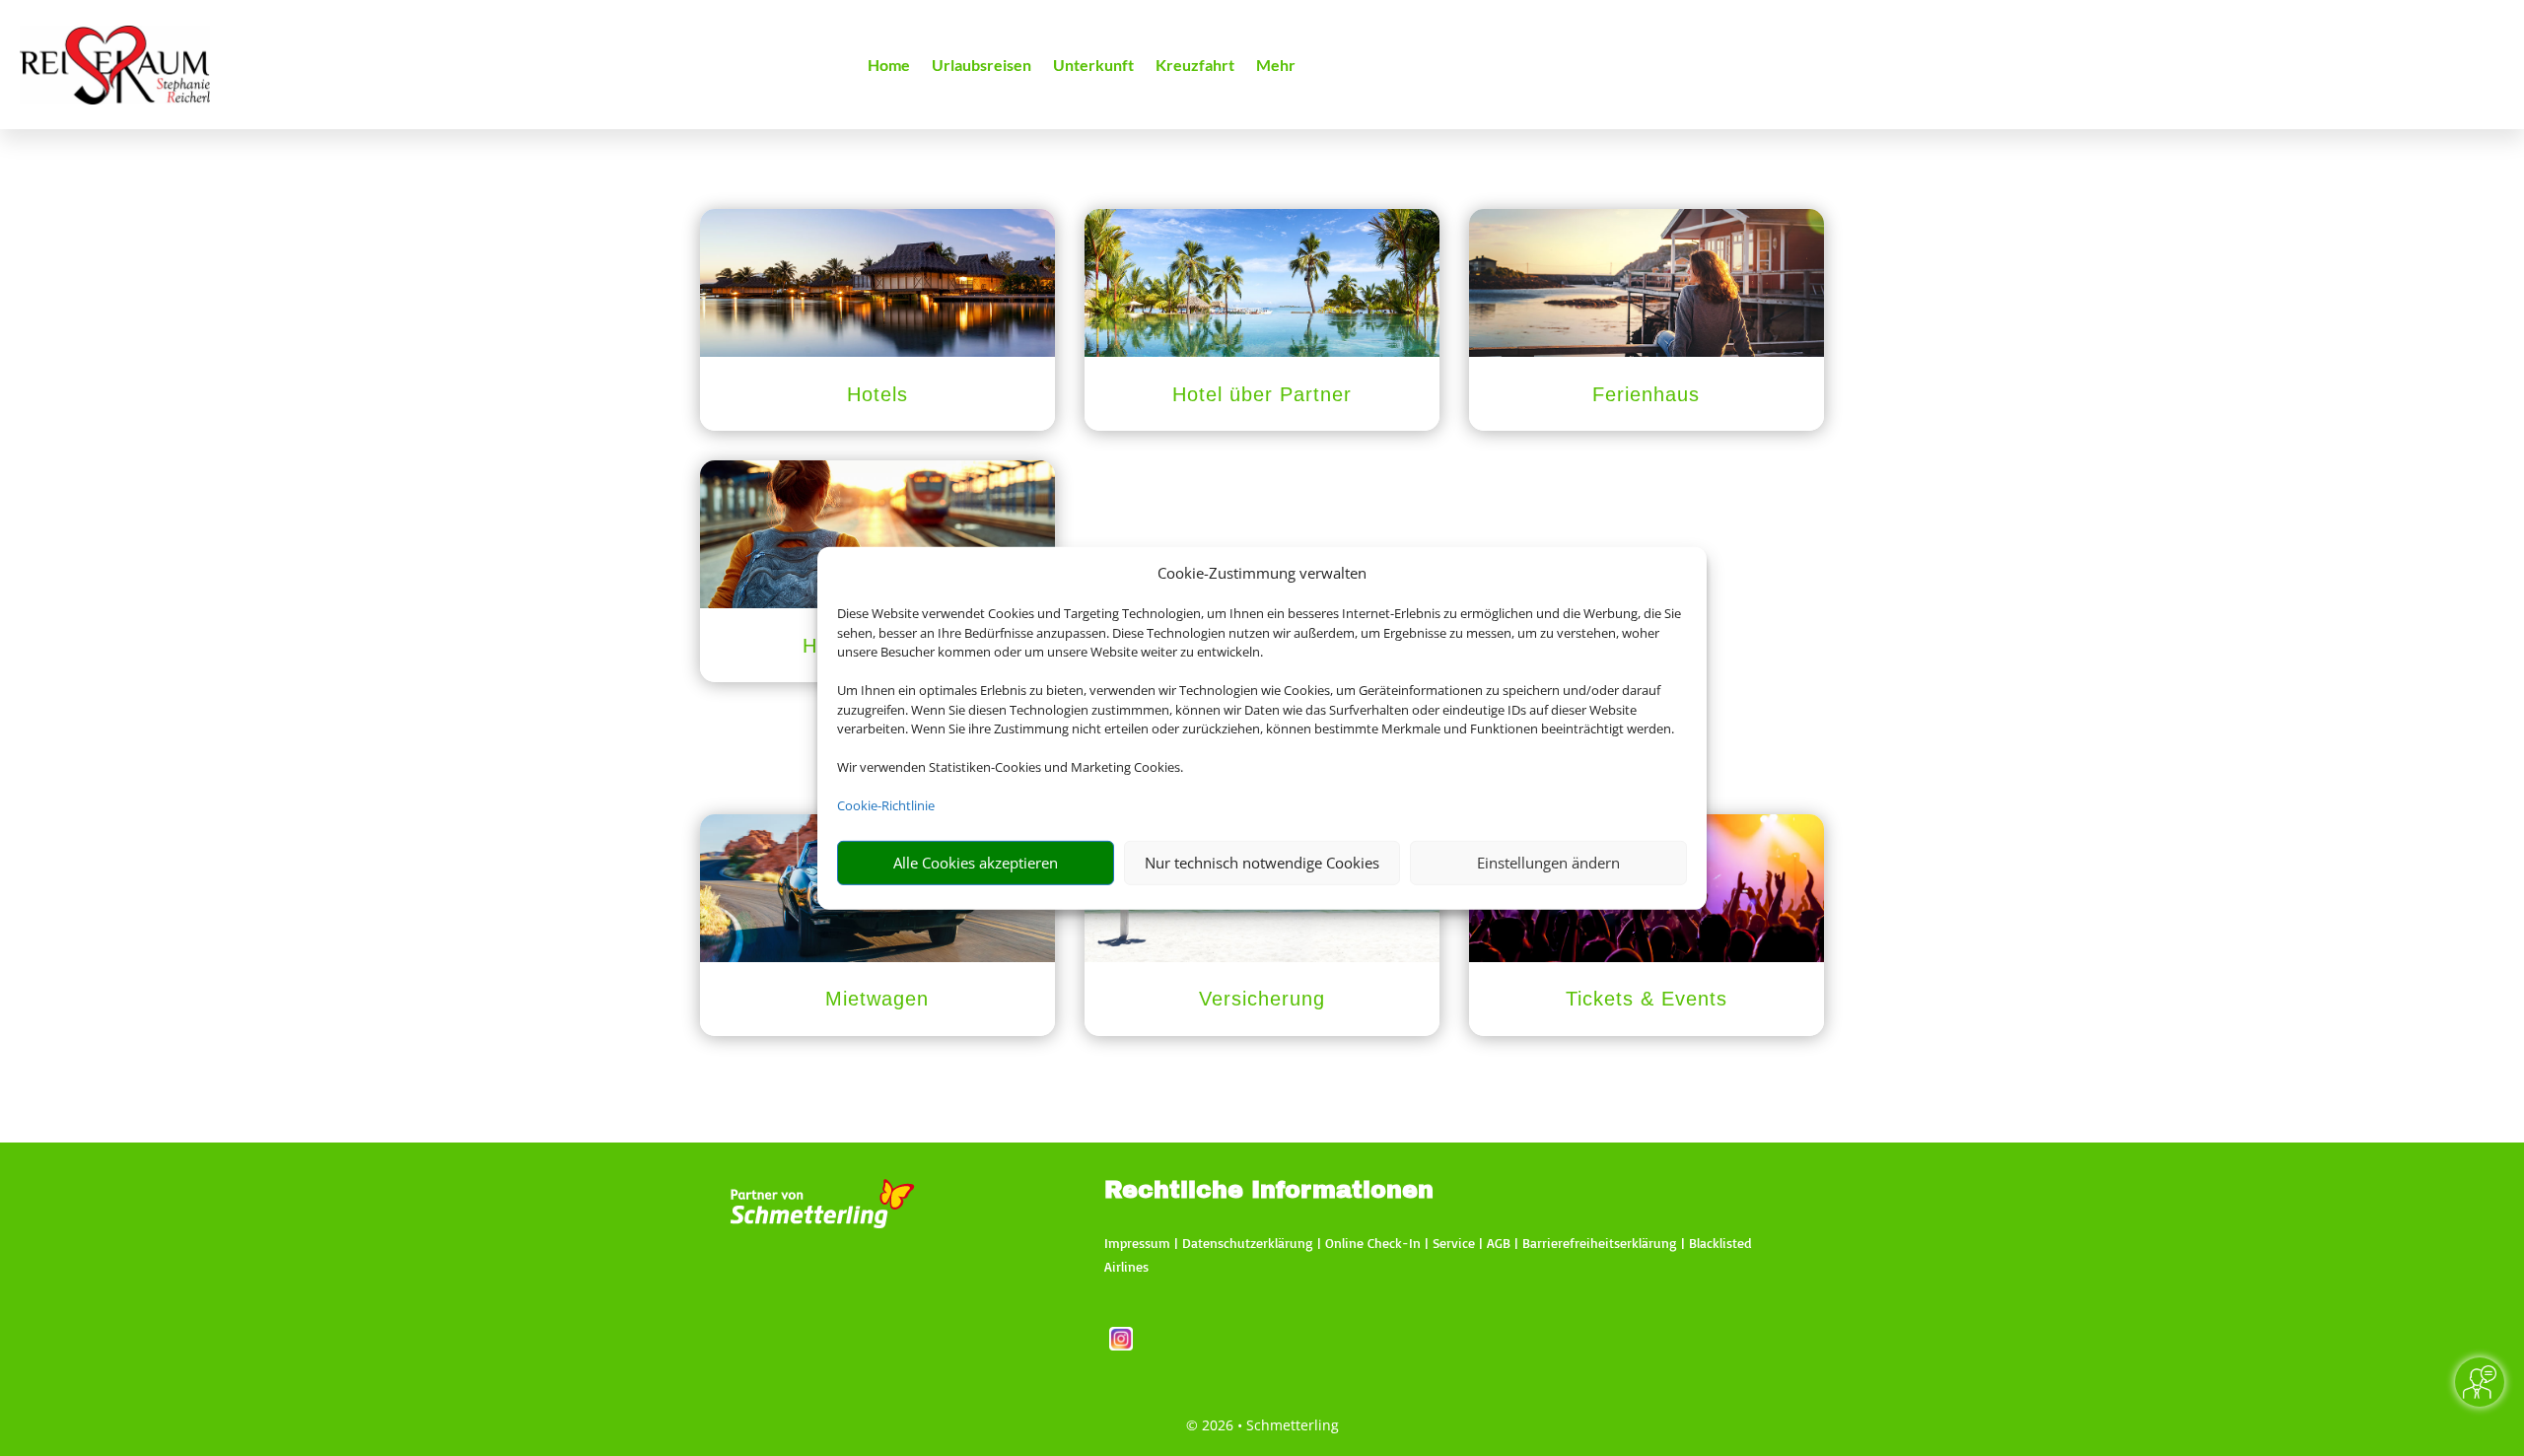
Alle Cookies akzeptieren (976, 863)
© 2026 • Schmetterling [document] (1262, 1425)
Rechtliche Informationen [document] (1269, 1191)
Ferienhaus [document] (1646, 394)
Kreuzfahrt (1195, 66)
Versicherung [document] (1262, 999)
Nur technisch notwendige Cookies (1262, 863)
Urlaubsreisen (982, 66)
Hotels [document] (877, 394)
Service (1454, 1243)
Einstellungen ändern (1548, 863)
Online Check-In (1373, 1243)
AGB (1499, 1243)
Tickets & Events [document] (1647, 999)
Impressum (1137, 1243)
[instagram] (1121, 1345)
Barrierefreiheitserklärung (1600, 1243)
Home (889, 66)
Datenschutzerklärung (1248, 1243)
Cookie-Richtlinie (886, 805)
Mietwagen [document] (877, 999)
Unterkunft (1093, 66)
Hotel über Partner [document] (1262, 394)
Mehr (1276, 66)
